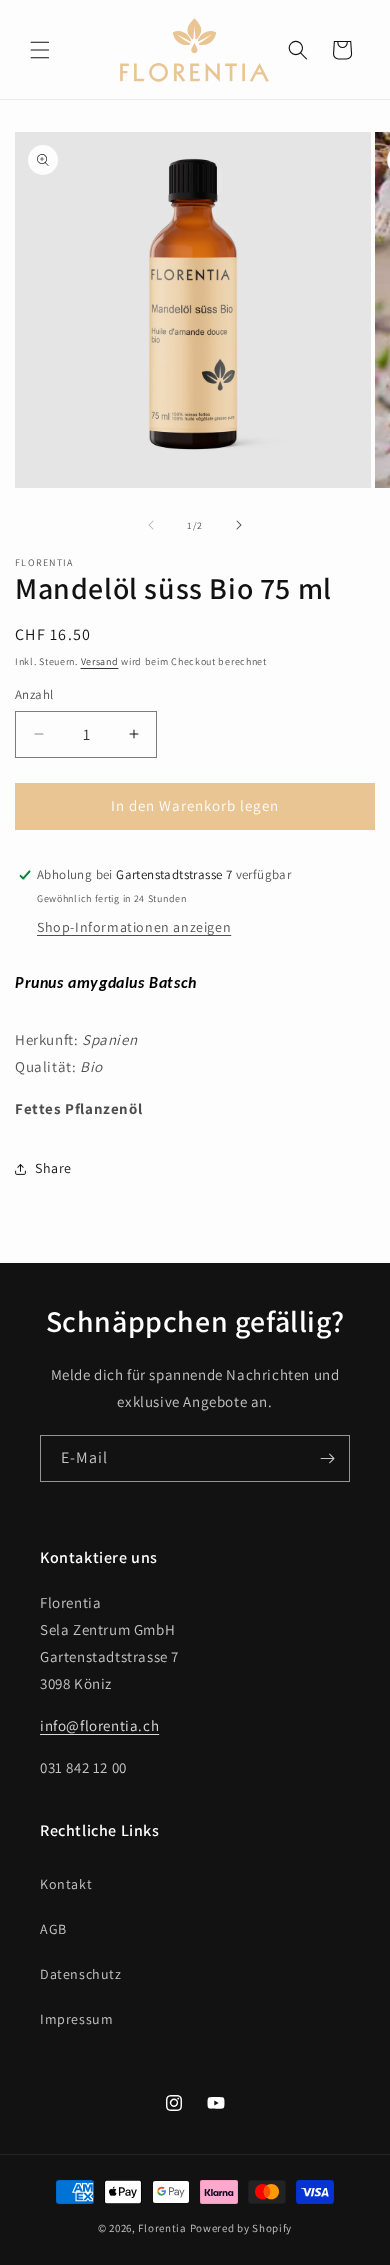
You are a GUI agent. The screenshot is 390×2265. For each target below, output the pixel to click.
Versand (100, 661)
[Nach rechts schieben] (239, 525)
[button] (40, 50)
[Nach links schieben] (151, 525)
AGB (53, 1929)
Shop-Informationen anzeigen (134, 927)
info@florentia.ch (99, 1725)
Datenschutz (81, 1974)
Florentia (162, 2228)
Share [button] (53, 1168)
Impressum (76, 2019)
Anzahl (34, 694)
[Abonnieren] (327, 1458)
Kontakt (66, 1884)
